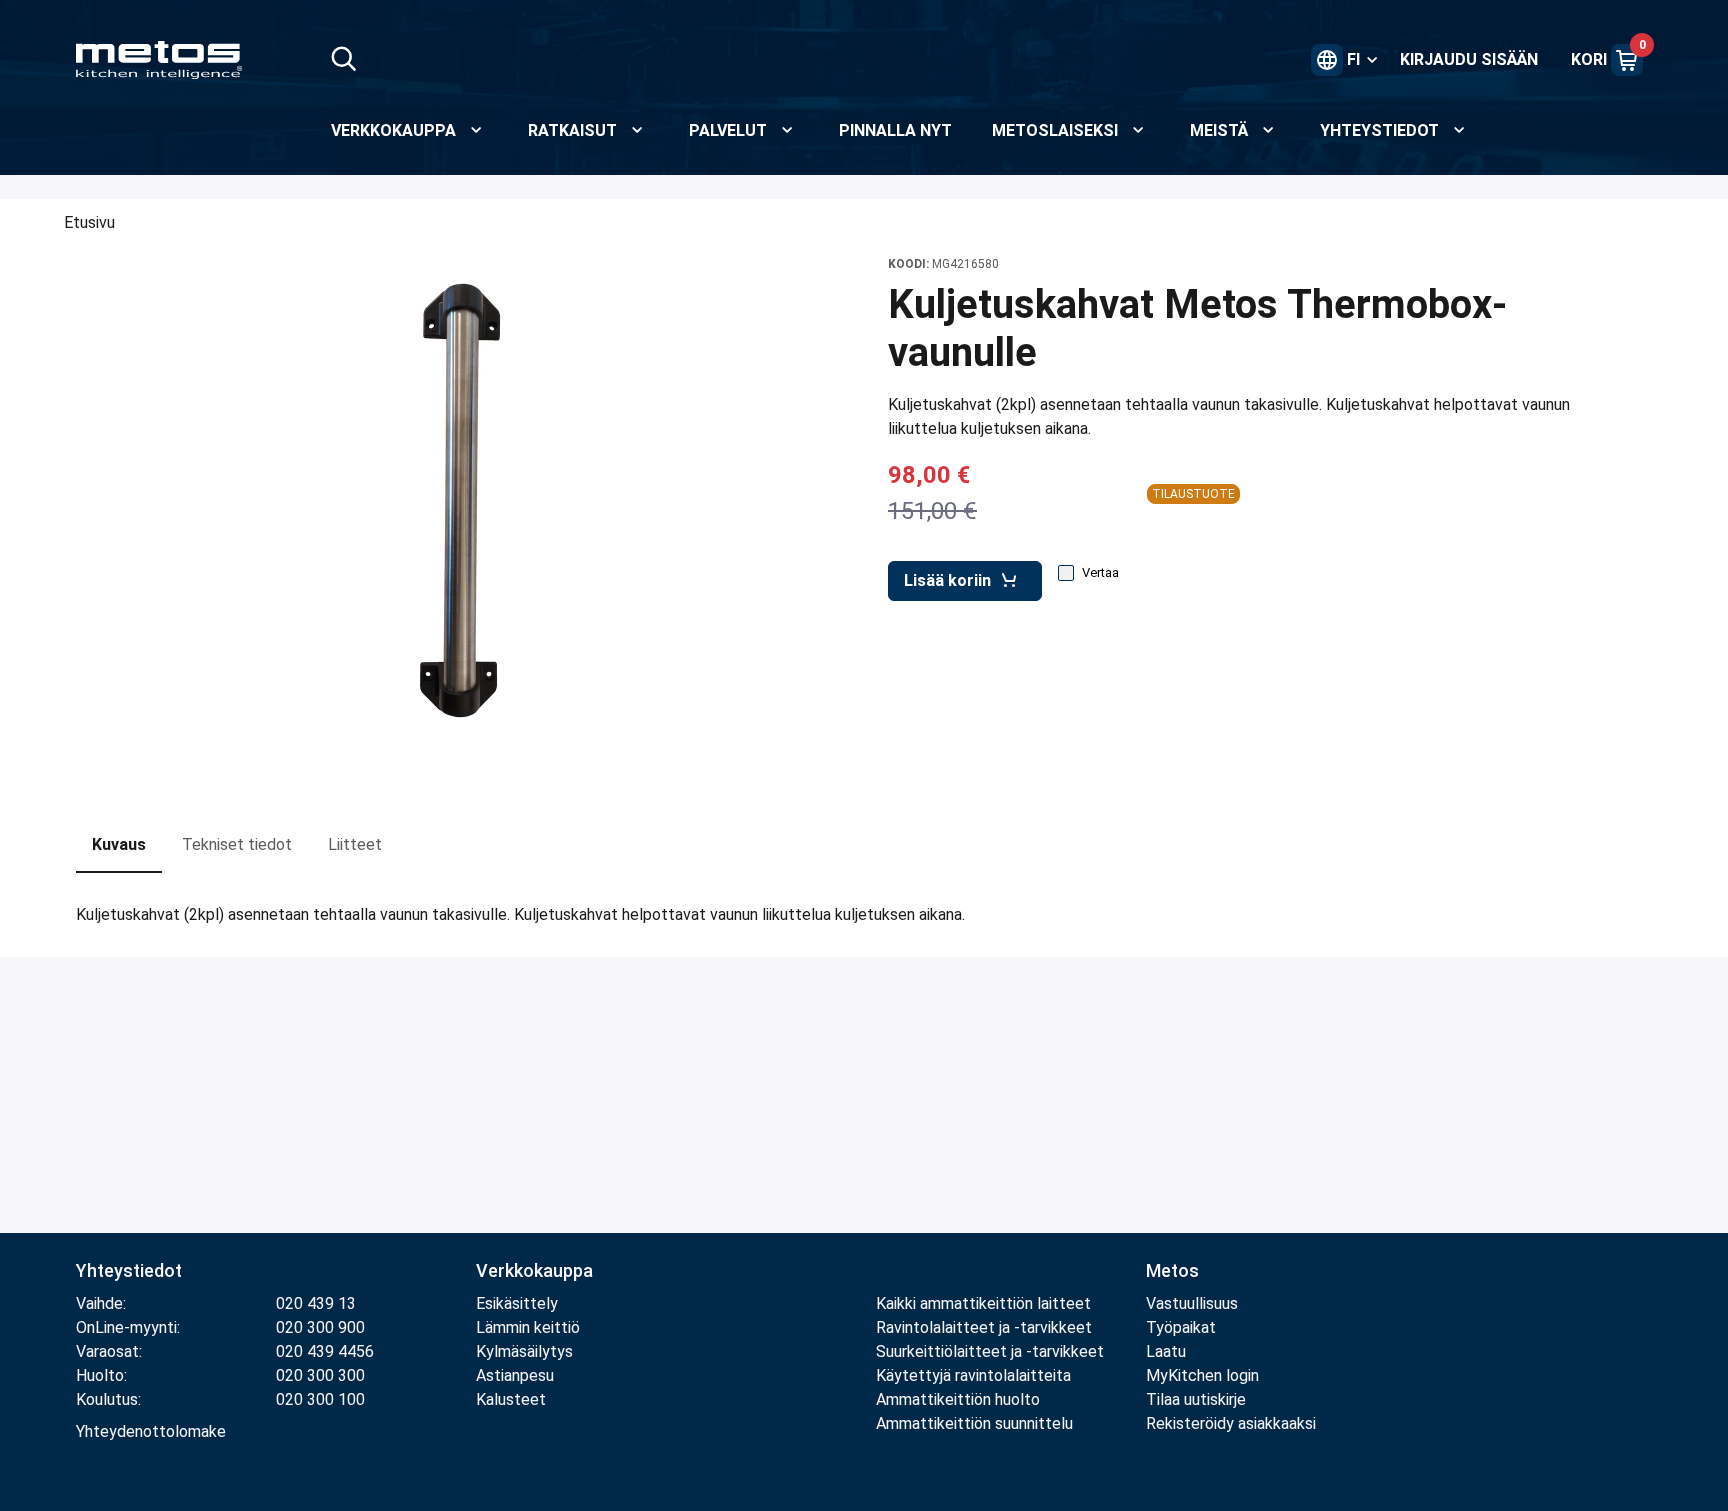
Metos (1172, 1270)
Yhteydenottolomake (151, 1431)
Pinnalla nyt (895, 130)
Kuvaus (119, 844)
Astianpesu (515, 1375)
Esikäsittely (517, 1303)
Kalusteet (511, 1399)
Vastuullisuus (1192, 1303)
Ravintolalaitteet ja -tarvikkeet (984, 1327)
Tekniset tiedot (237, 844)
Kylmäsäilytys (524, 1351)
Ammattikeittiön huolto (958, 1399)
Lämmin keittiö (528, 1327)
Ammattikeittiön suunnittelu (974, 1423)
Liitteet (355, 844)
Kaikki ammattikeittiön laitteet (983, 1303)
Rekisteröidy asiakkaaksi (1231, 1423)
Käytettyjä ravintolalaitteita (973, 1375)
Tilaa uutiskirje (1196, 1399)
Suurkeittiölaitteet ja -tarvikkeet (990, 1351)
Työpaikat (1181, 1327)
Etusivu (89, 222)
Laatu (1166, 1351)
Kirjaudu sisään (1469, 59)
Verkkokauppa (534, 1270)
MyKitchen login (1202, 1375)
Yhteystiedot (129, 1270)
